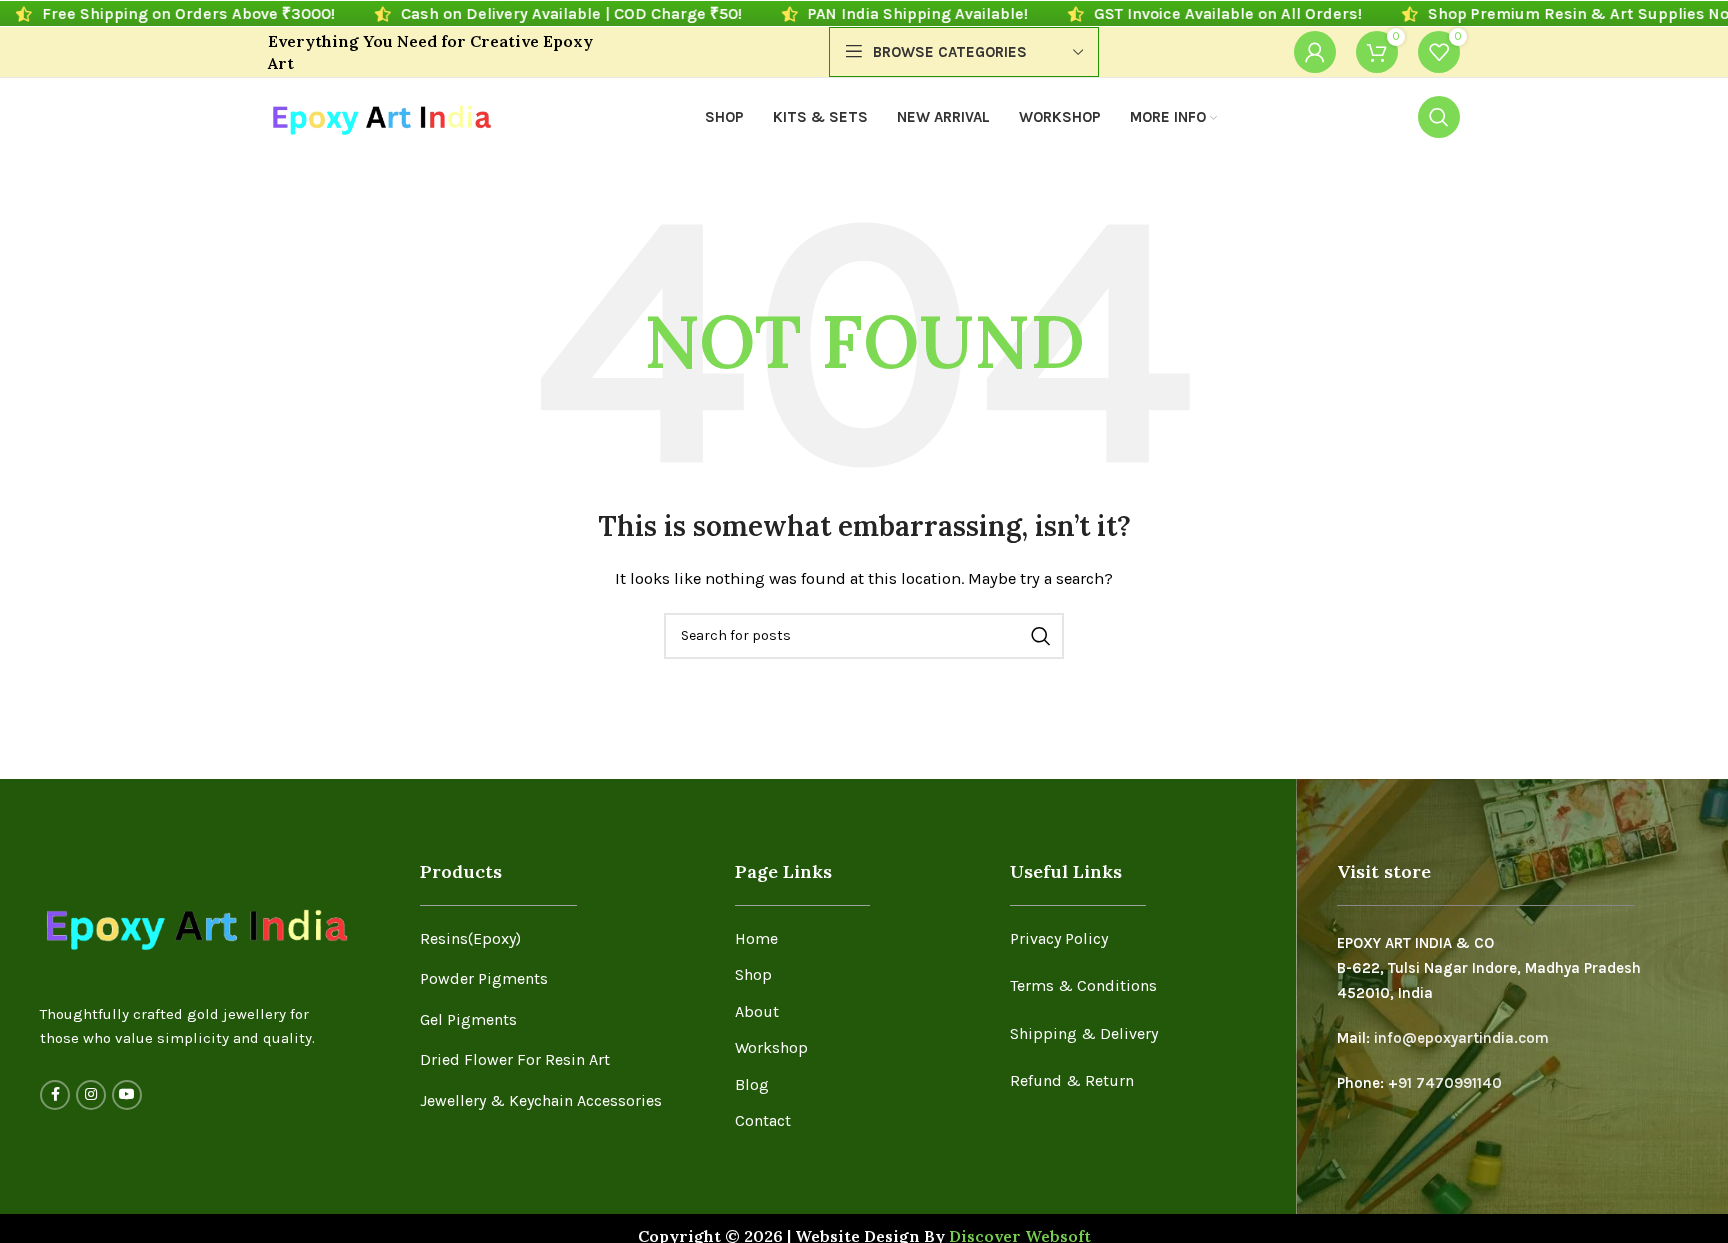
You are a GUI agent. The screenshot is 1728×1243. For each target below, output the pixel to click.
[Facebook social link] (55, 1095)
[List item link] (562, 939)
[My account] (1315, 52)
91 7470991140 (1450, 1083)
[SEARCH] (1041, 636)
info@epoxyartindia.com (1461, 1038)
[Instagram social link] (91, 1095)
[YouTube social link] (127, 1095)
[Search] (1439, 117)
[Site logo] (380, 116)
